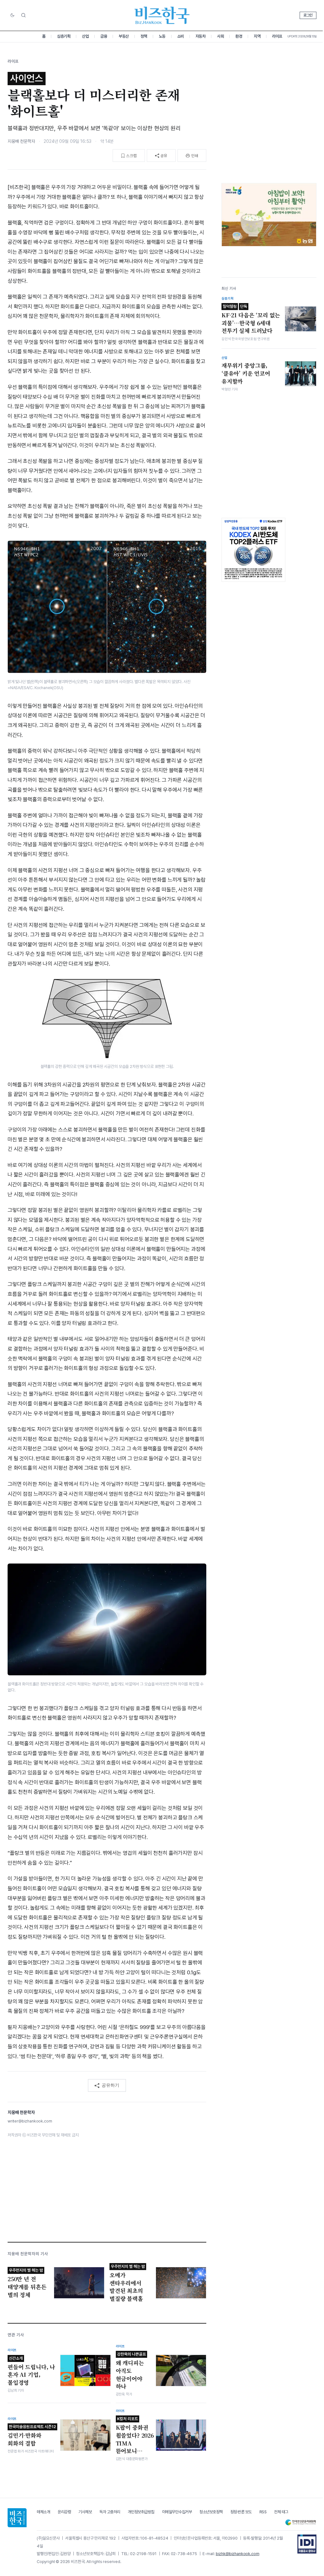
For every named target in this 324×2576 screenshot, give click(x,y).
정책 (144, 36)
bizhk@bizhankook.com (238, 2554)
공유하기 (110, 2085)
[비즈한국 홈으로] (162, 15)
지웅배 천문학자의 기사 (28, 2254)
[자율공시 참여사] (307, 2544)
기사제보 (85, 2512)
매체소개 (43, 2512)
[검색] (23, 15)
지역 (257, 36)
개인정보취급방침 (141, 2512)
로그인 (308, 15)
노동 (162, 36)
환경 (239, 36)
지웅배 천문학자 (21, 141)
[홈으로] (17, 2518)
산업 (85, 36)
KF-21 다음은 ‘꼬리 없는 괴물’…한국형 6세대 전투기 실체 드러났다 (251, 319)
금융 (104, 36)
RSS (263, 2512)
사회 (220, 36)
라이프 (277, 36)
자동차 (201, 36)
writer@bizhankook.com (30, 2121)
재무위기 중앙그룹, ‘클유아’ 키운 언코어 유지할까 (246, 373)
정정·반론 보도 (241, 2512)
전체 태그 (281, 2512)
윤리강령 (64, 2512)
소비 (181, 36)
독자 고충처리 (110, 2512)
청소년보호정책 (211, 2512)
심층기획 (64, 36)
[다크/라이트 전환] (12, 16)
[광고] (269, 215)
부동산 (124, 36)
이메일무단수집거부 (177, 2512)
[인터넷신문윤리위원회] (301, 2522)
